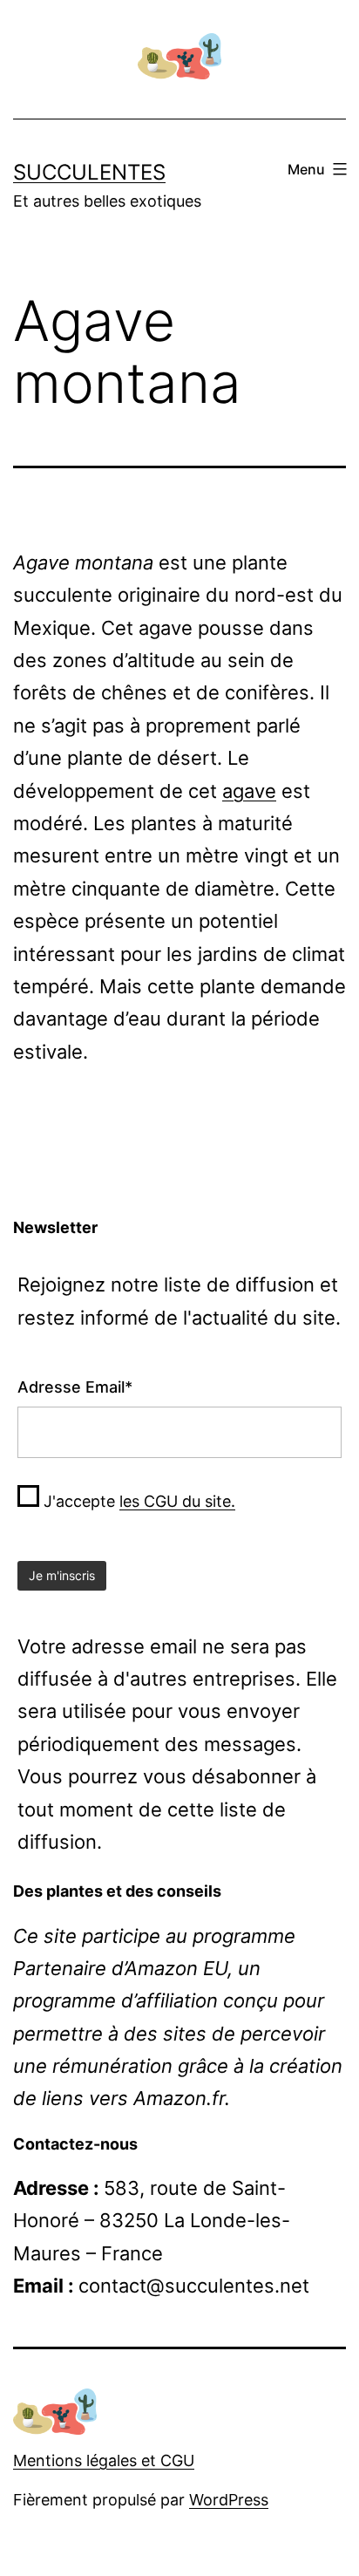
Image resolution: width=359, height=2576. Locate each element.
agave (249, 791)
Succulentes (89, 172)
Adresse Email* (75, 1387)
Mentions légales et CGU (104, 2460)
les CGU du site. (177, 1501)
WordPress (229, 2500)
